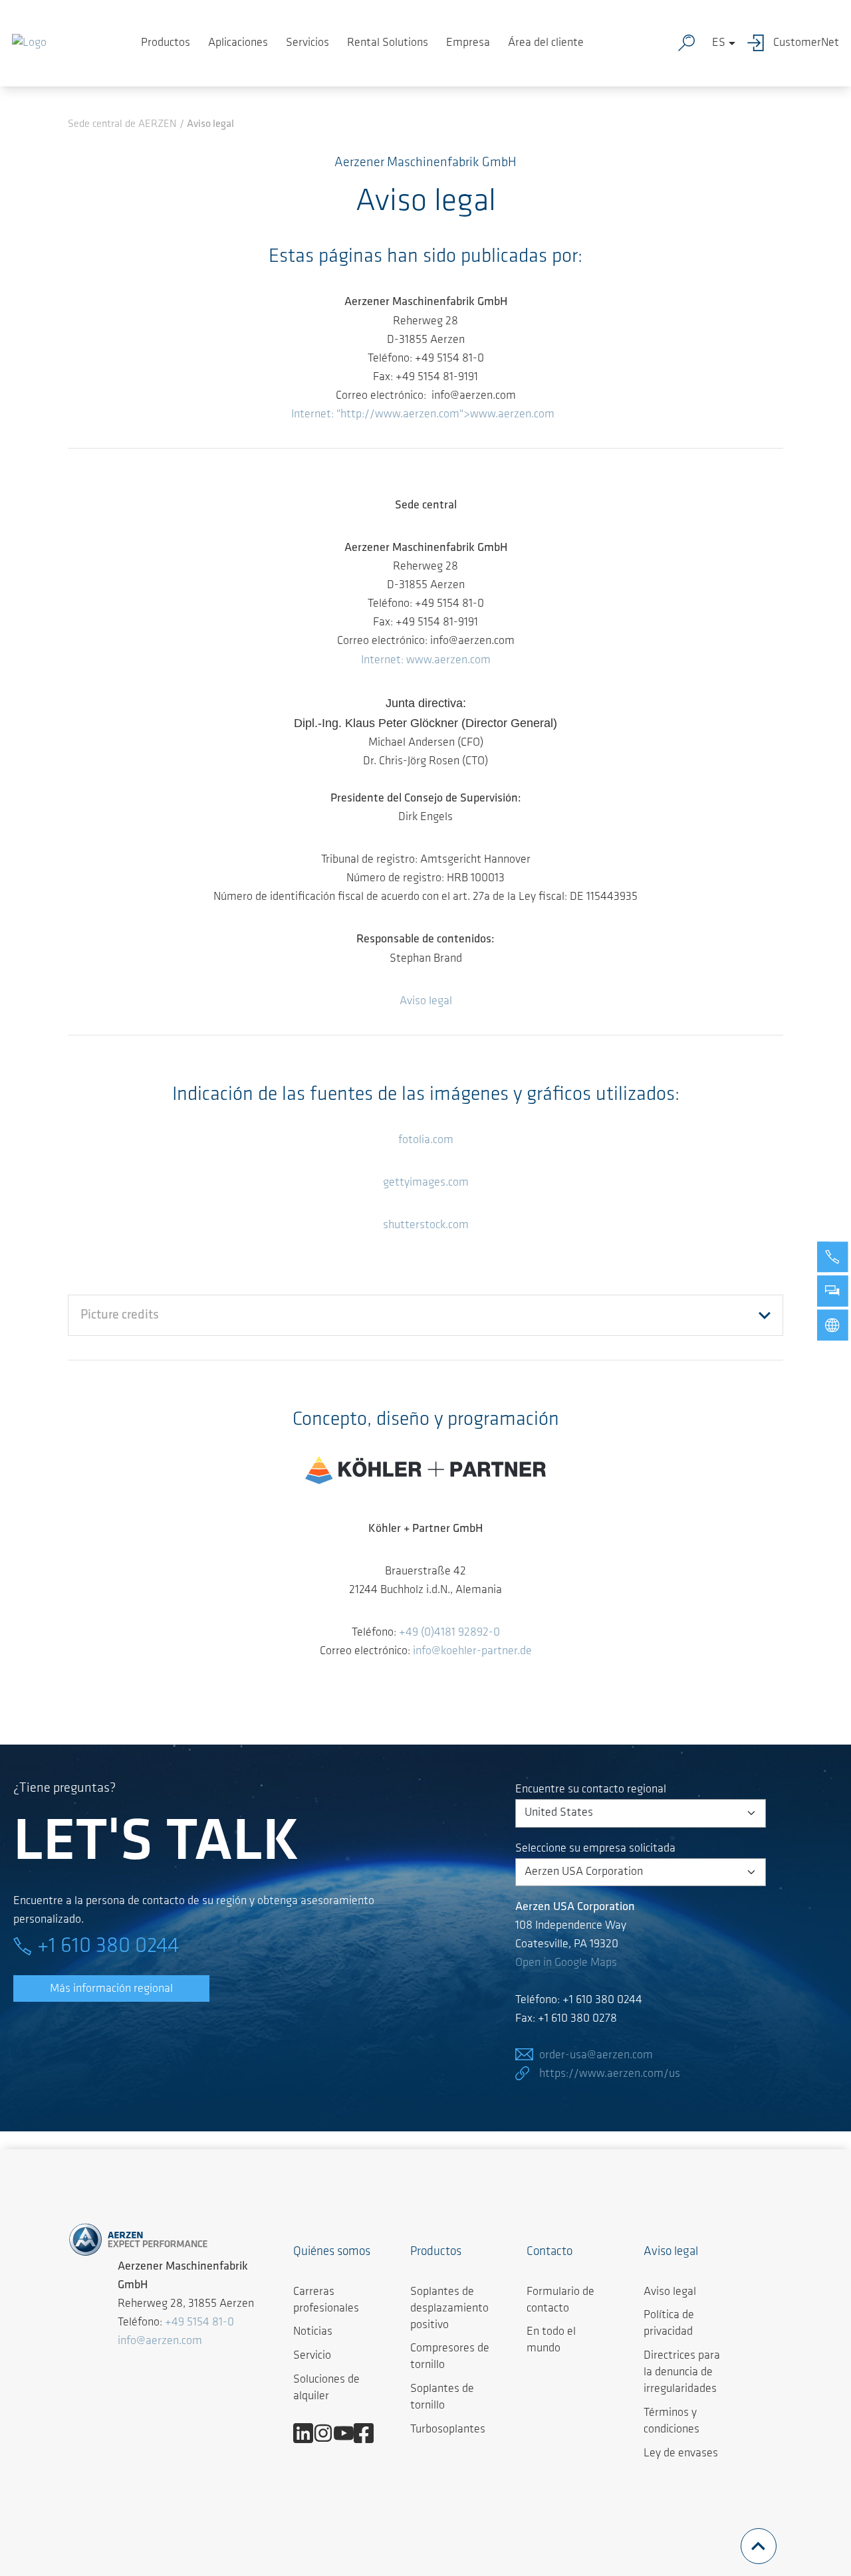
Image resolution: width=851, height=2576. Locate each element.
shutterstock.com (426, 1226)
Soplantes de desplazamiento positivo (449, 2309)
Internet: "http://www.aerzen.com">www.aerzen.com (423, 415)
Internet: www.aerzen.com (426, 661)
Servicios (307, 43)
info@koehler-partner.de (472, 1652)
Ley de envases (681, 2454)
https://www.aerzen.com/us (610, 2074)
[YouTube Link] (349, 2433)
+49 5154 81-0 (199, 2323)
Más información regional (111, 1989)
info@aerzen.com (160, 2341)
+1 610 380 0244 (108, 1947)
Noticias (313, 2332)
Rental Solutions (388, 43)
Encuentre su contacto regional (591, 1790)
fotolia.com (426, 1140)
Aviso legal (426, 1002)
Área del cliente (546, 43)
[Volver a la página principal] (29, 43)
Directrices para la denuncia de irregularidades (682, 2373)
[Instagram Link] (328, 2433)
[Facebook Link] (369, 2433)
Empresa (468, 43)
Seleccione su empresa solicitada (595, 1849)
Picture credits (120, 1315)
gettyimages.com (426, 1183)
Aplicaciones (238, 43)
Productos (166, 43)
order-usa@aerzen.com (596, 2056)
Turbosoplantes (448, 2430)
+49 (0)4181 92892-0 (449, 1633)
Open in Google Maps (566, 1963)
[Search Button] (689, 43)
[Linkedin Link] (308, 2433)
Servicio (312, 2356)
